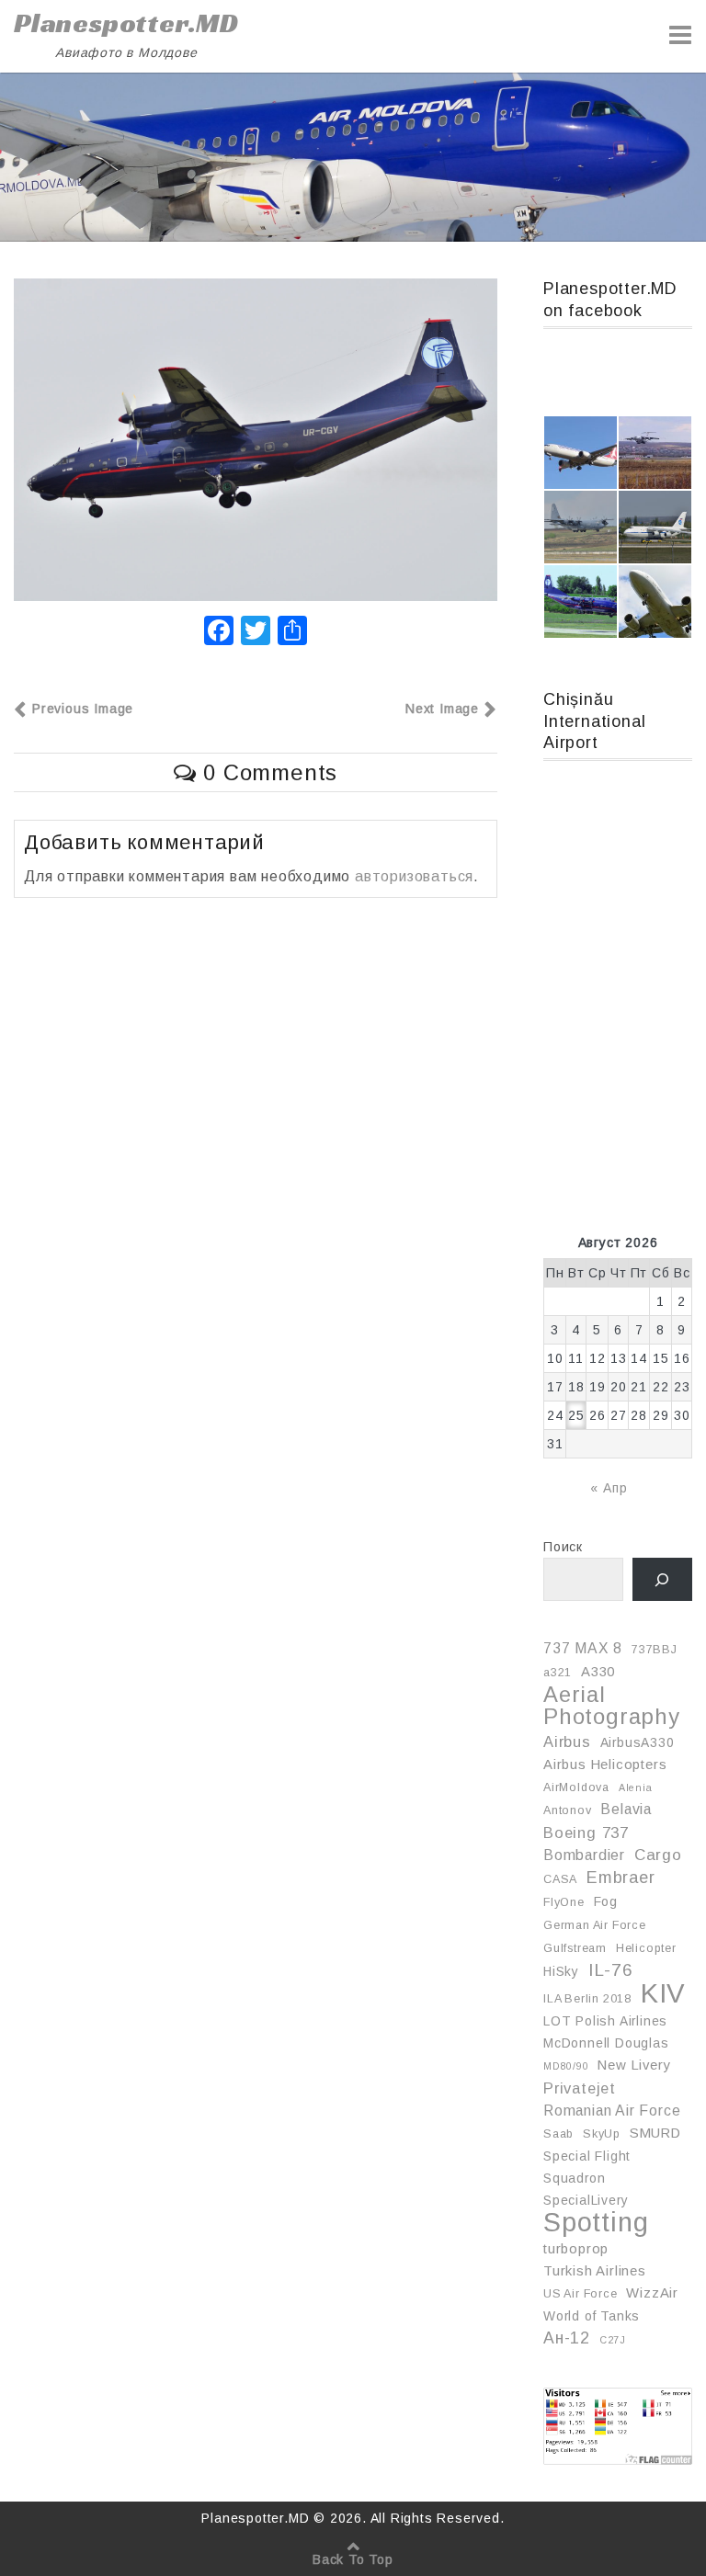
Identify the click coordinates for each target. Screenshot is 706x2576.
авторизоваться (414, 876)
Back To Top (353, 2559)
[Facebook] (219, 633)
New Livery (634, 2065)
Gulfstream (575, 1948)
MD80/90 (566, 2066)
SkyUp (602, 2134)
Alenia (636, 1787)
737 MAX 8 (583, 1648)
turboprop (576, 2249)
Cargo (658, 1855)
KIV (663, 1993)
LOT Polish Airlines (605, 2021)
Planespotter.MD (126, 23)
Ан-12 (567, 2338)
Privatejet (580, 2088)
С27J (613, 2340)
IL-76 (611, 1970)
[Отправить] (292, 633)
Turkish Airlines (595, 2271)
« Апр (609, 1488)
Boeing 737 (586, 1833)
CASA (560, 1879)
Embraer (621, 1878)
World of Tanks (592, 2316)
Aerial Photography (612, 1706)
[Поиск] (662, 1579)
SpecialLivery (586, 2200)
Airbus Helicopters (605, 1765)
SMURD (655, 2133)
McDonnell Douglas (606, 2043)
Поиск (563, 1547)
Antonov (568, 1810)
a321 (558, 1673)
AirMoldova (576, 1787)
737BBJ (655, 1650)
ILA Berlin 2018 (587, 1999)
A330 (598, 1672)
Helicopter (646, 1948)
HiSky (561, 1971)
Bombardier (584, 1855)
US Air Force (581, 2294)
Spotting (596, 2222)
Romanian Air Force (612, 2111)
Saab (558, 2134)
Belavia (626, 1809)
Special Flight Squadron (587, 2167)
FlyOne (564, 1902)
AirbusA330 (638, 1742)
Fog (606, 1901)
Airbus (567, 1742)
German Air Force (595, 1925)
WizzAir (652, 2293)
